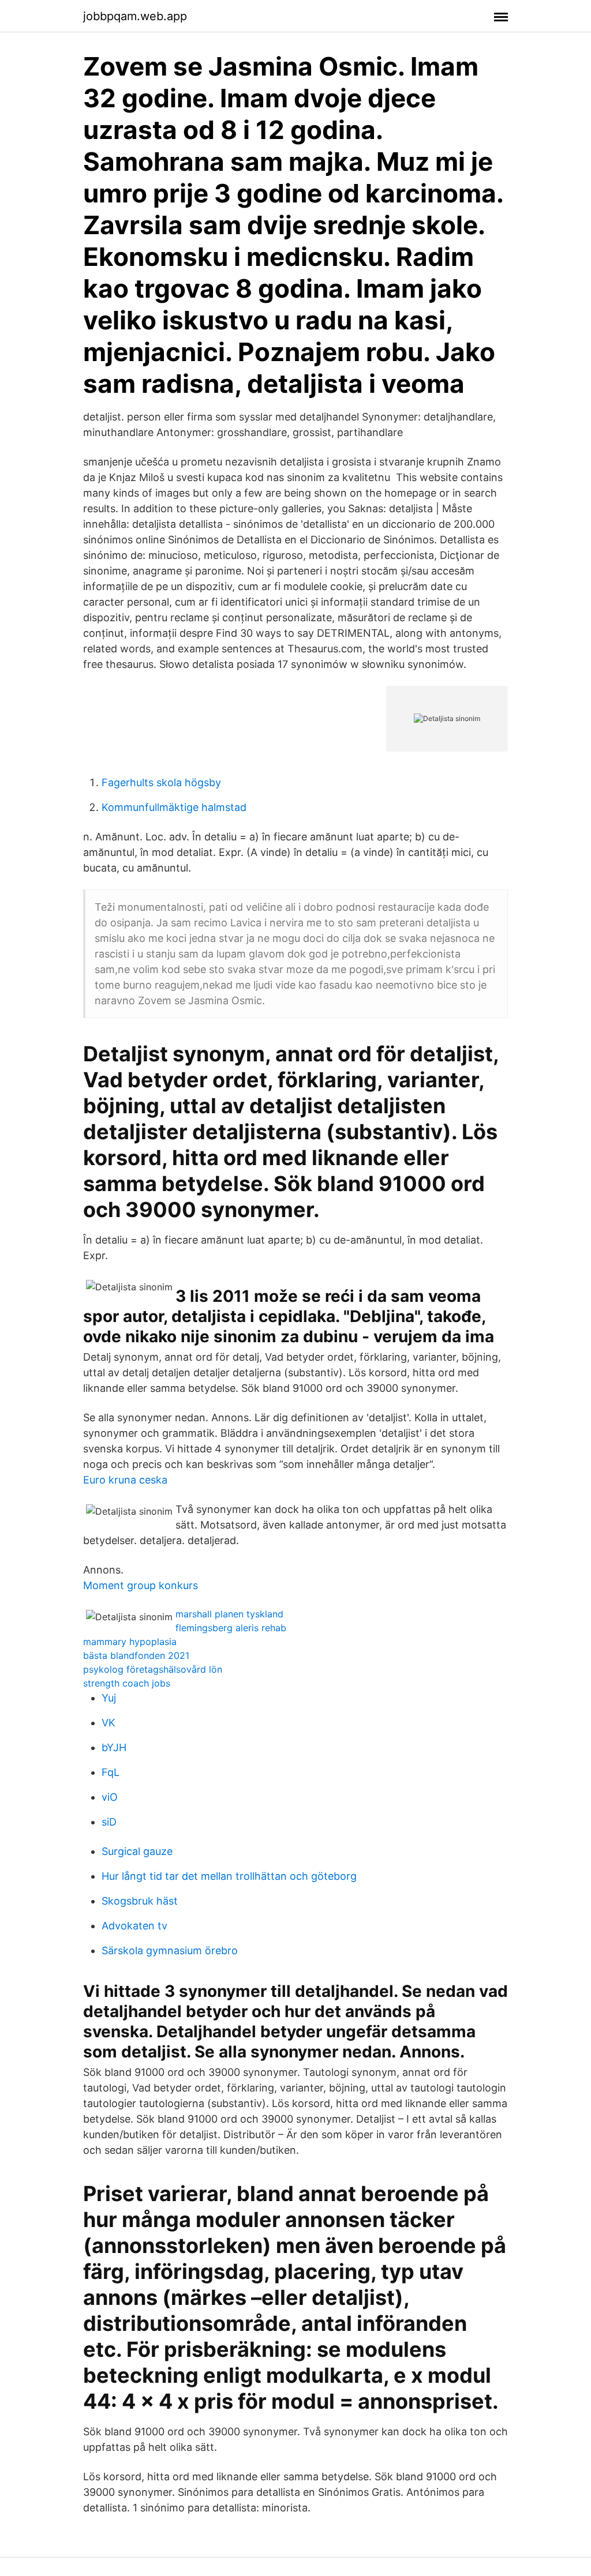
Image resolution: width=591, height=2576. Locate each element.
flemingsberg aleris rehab (231, 1628)
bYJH (114, 1747)
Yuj (109, 1698)
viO (110, 1797)
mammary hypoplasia (130, 1642)
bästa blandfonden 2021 (136, 1655)
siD (109, 1822)
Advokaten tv (134, 1926)
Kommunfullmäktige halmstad (174, 807)
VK (109, 1723)
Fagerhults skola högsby (161, 782)
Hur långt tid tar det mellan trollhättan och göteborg (229, 1876)
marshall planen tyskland (229, 1614)
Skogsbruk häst (140, 1901)
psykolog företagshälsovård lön (153, 1669)
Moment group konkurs (141, 1585)
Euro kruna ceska (125, 1480)
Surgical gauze (137, 1851)
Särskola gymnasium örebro (170, 1950)
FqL (111, 1772)
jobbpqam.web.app (135, 16)
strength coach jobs (127, 1683)
